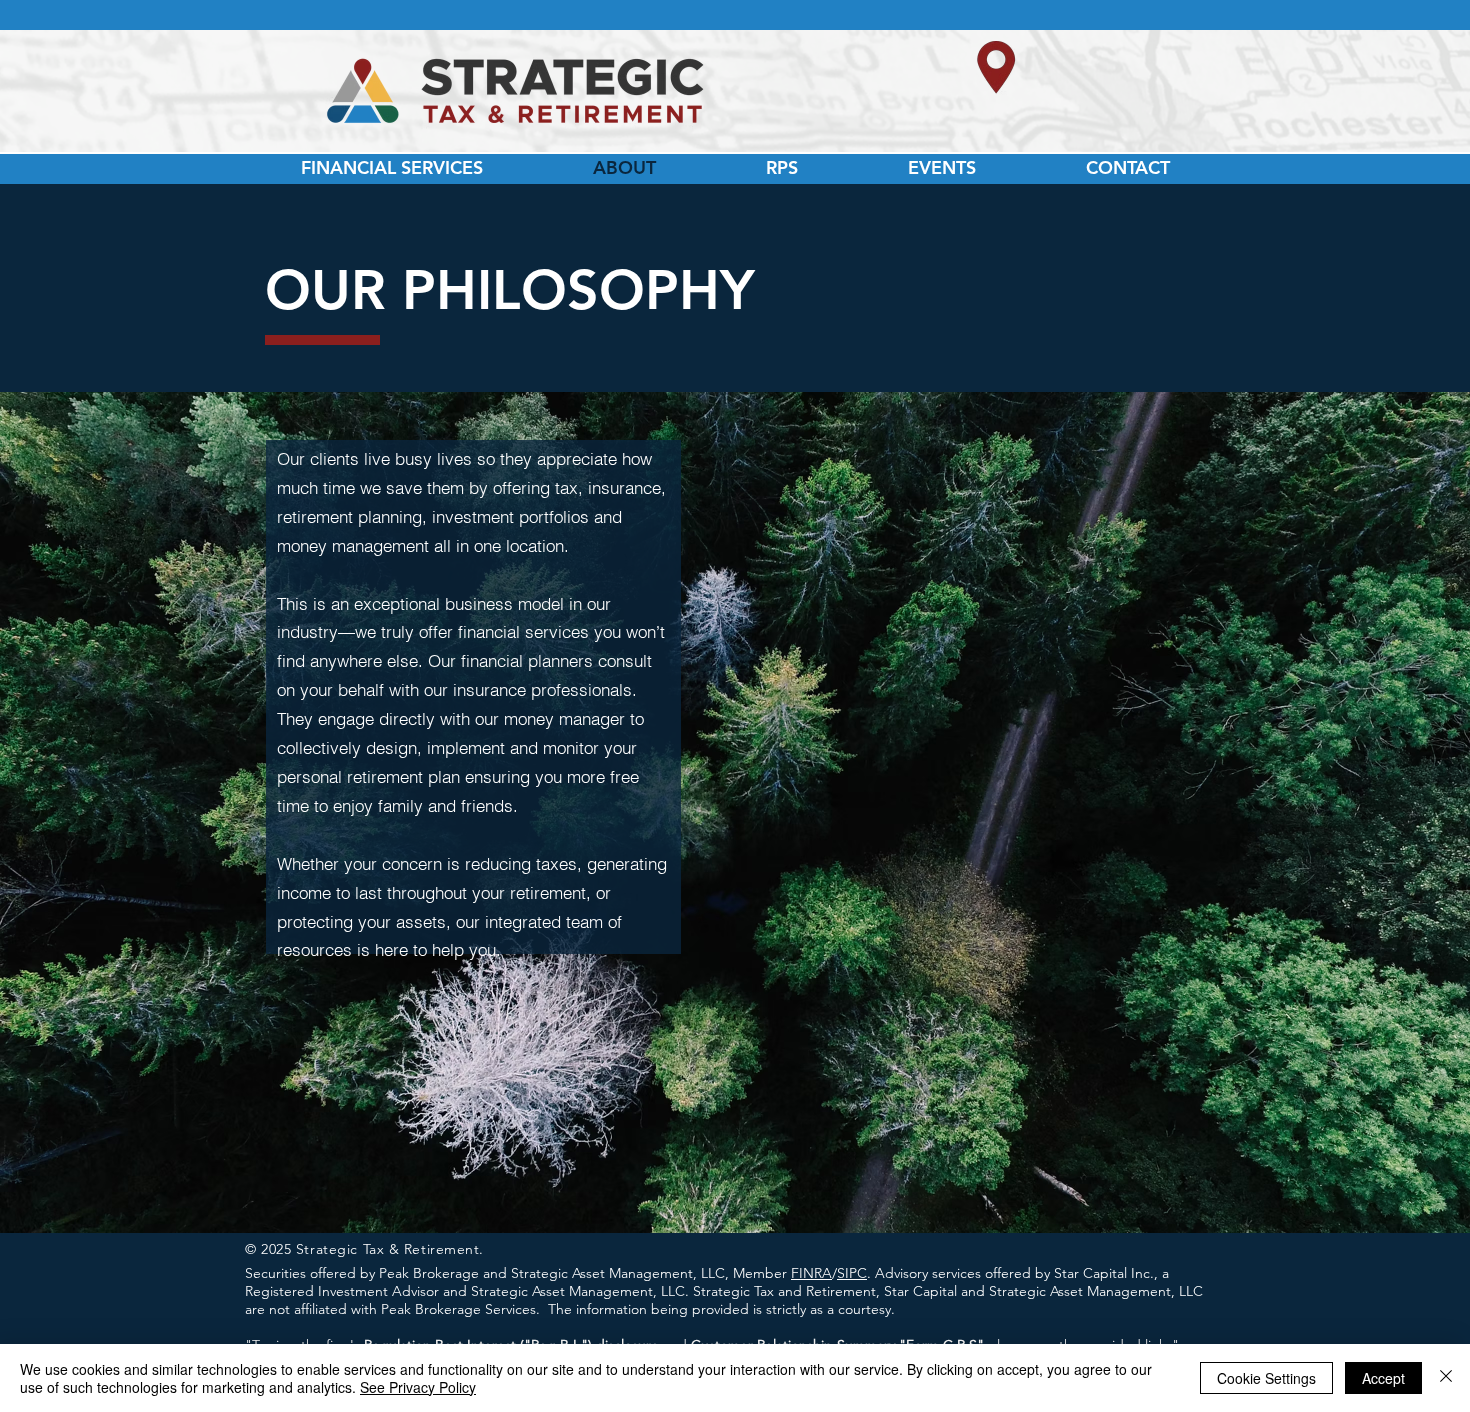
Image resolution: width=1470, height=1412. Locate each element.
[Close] (1446, 1378)
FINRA (811, 1273)
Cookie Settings (1266, 1378)
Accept (1383, 1378)
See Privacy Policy (418, 1387)
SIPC (852, 1273)
